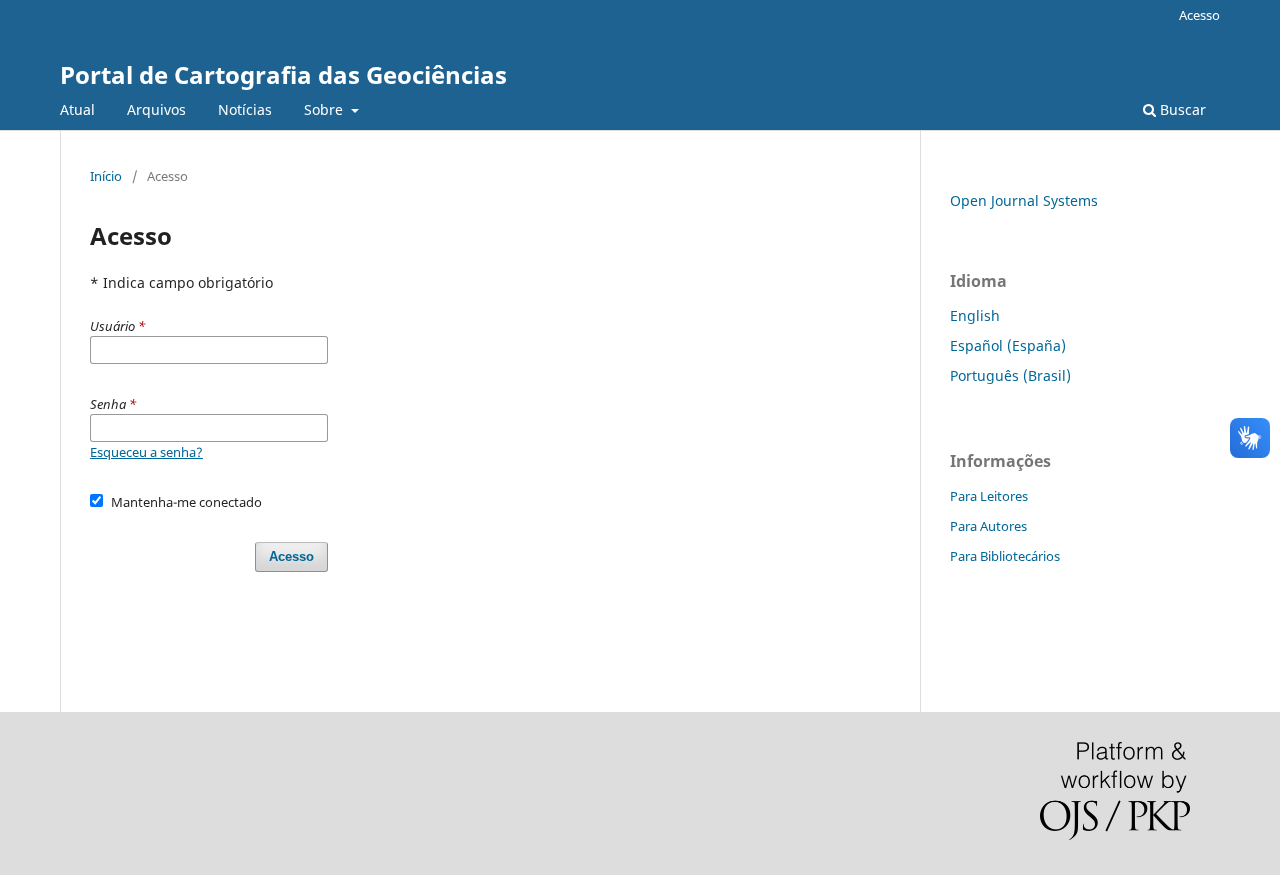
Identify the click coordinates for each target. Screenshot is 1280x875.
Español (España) (1008, 345)
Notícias (245, 109)
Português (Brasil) (1010, 375)
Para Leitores (989, 496)
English (975, 315)
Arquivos (156, 109)
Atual (77, 109)
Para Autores (988, 526)
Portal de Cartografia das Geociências (283, 74)
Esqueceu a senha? (146, 452)
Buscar (1181, 109)
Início (106, 176)
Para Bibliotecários (1005, 556)
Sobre (325, 109)
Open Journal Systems (1024, 200)
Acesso (1199, 15)
